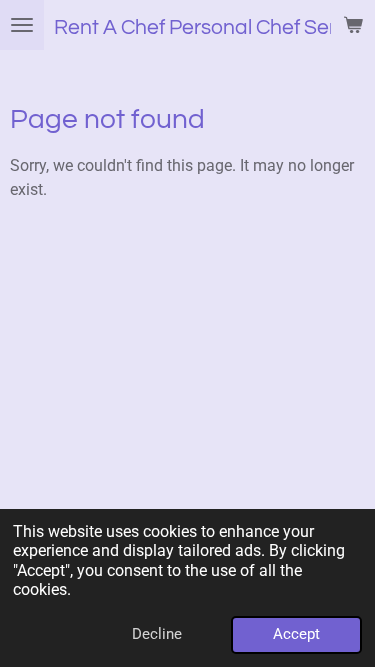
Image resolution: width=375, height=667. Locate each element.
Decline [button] (157, 634)
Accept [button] (296, 634)
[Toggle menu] (22, 25)
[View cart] (353, 25)
